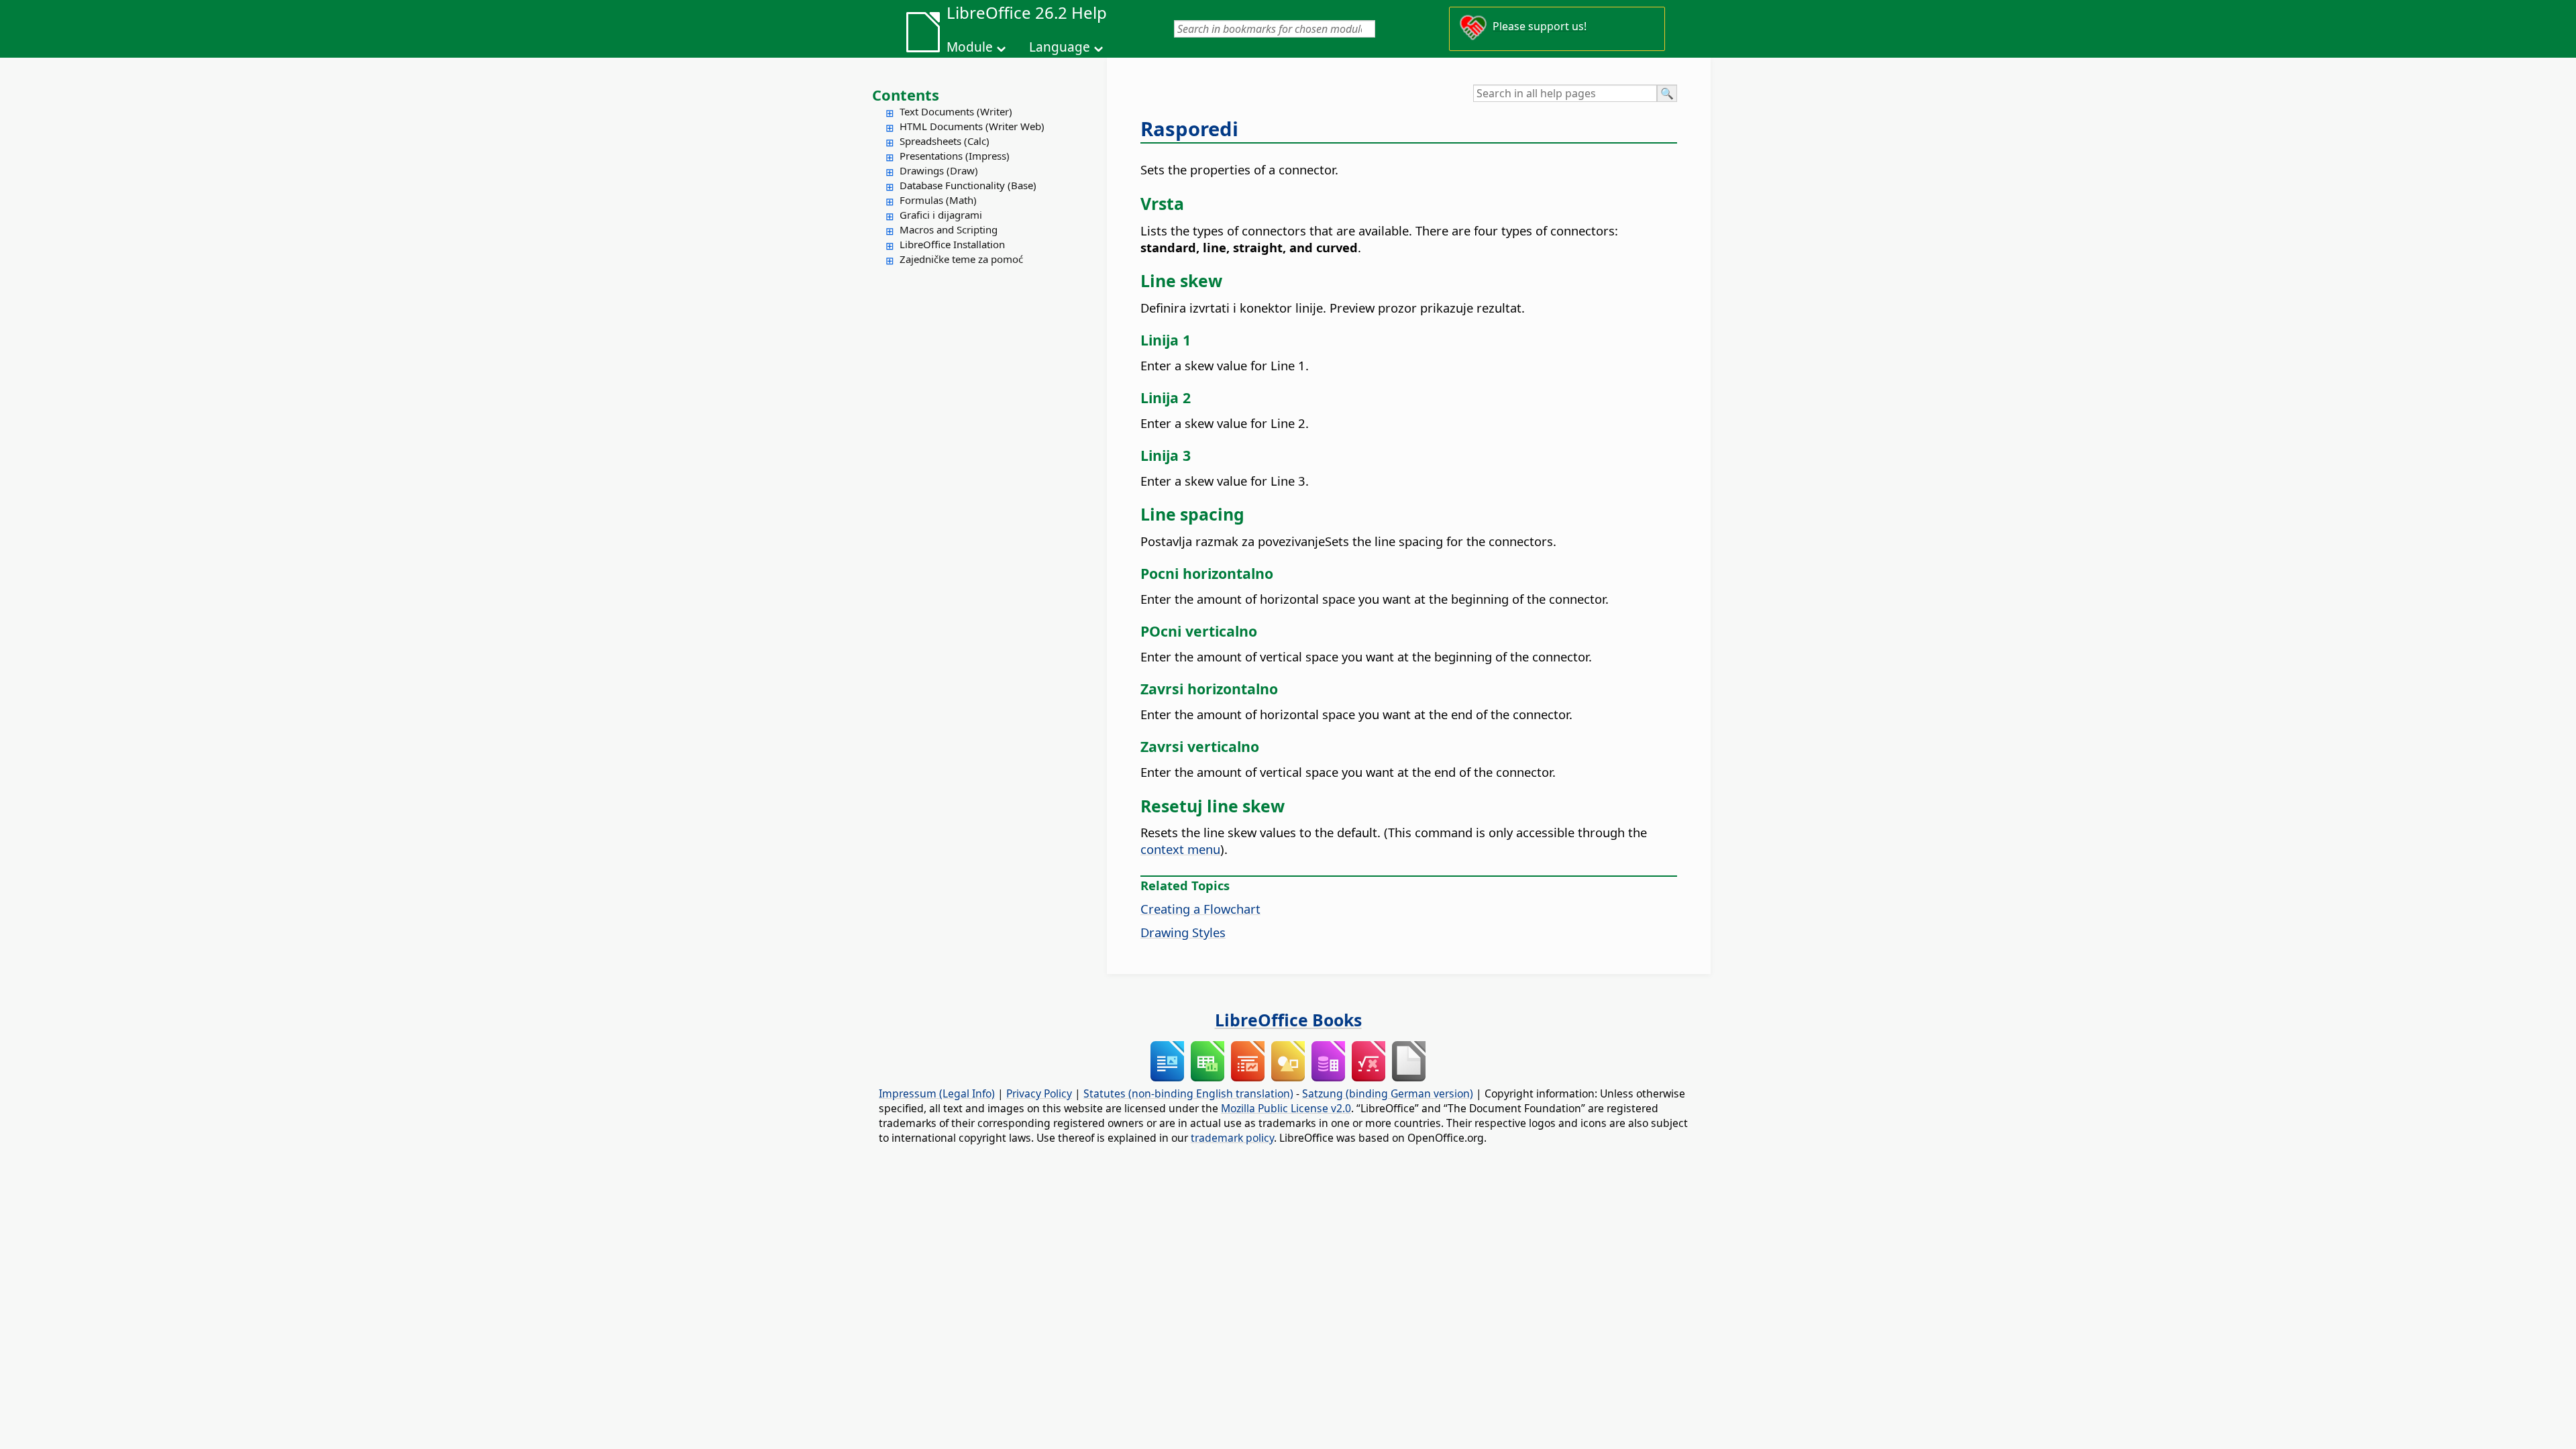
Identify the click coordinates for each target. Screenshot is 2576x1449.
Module (970, 47)
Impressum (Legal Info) (937, 1093)
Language (1060, 47)
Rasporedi (1189, 129)
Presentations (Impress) (955, 156)
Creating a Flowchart (1200, 909)
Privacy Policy (1039, 1093)
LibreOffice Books (1288, 1020)
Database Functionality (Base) (968, 185)
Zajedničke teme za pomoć (961, 259)
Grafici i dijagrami (941, 215)
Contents (906, 95)
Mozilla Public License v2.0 (1286, 1108)
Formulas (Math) (938, 200)
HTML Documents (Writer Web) (972, 126)
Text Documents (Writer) (956, 111)
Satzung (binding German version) (1388, 1093)
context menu (1180, 849)
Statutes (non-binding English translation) (1188, 1093)
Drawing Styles (1183, 932)
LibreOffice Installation (952, 244)
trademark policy (1232, 1138)
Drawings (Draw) (939, 170)
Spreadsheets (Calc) (945, 141)
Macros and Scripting (949, 229)
